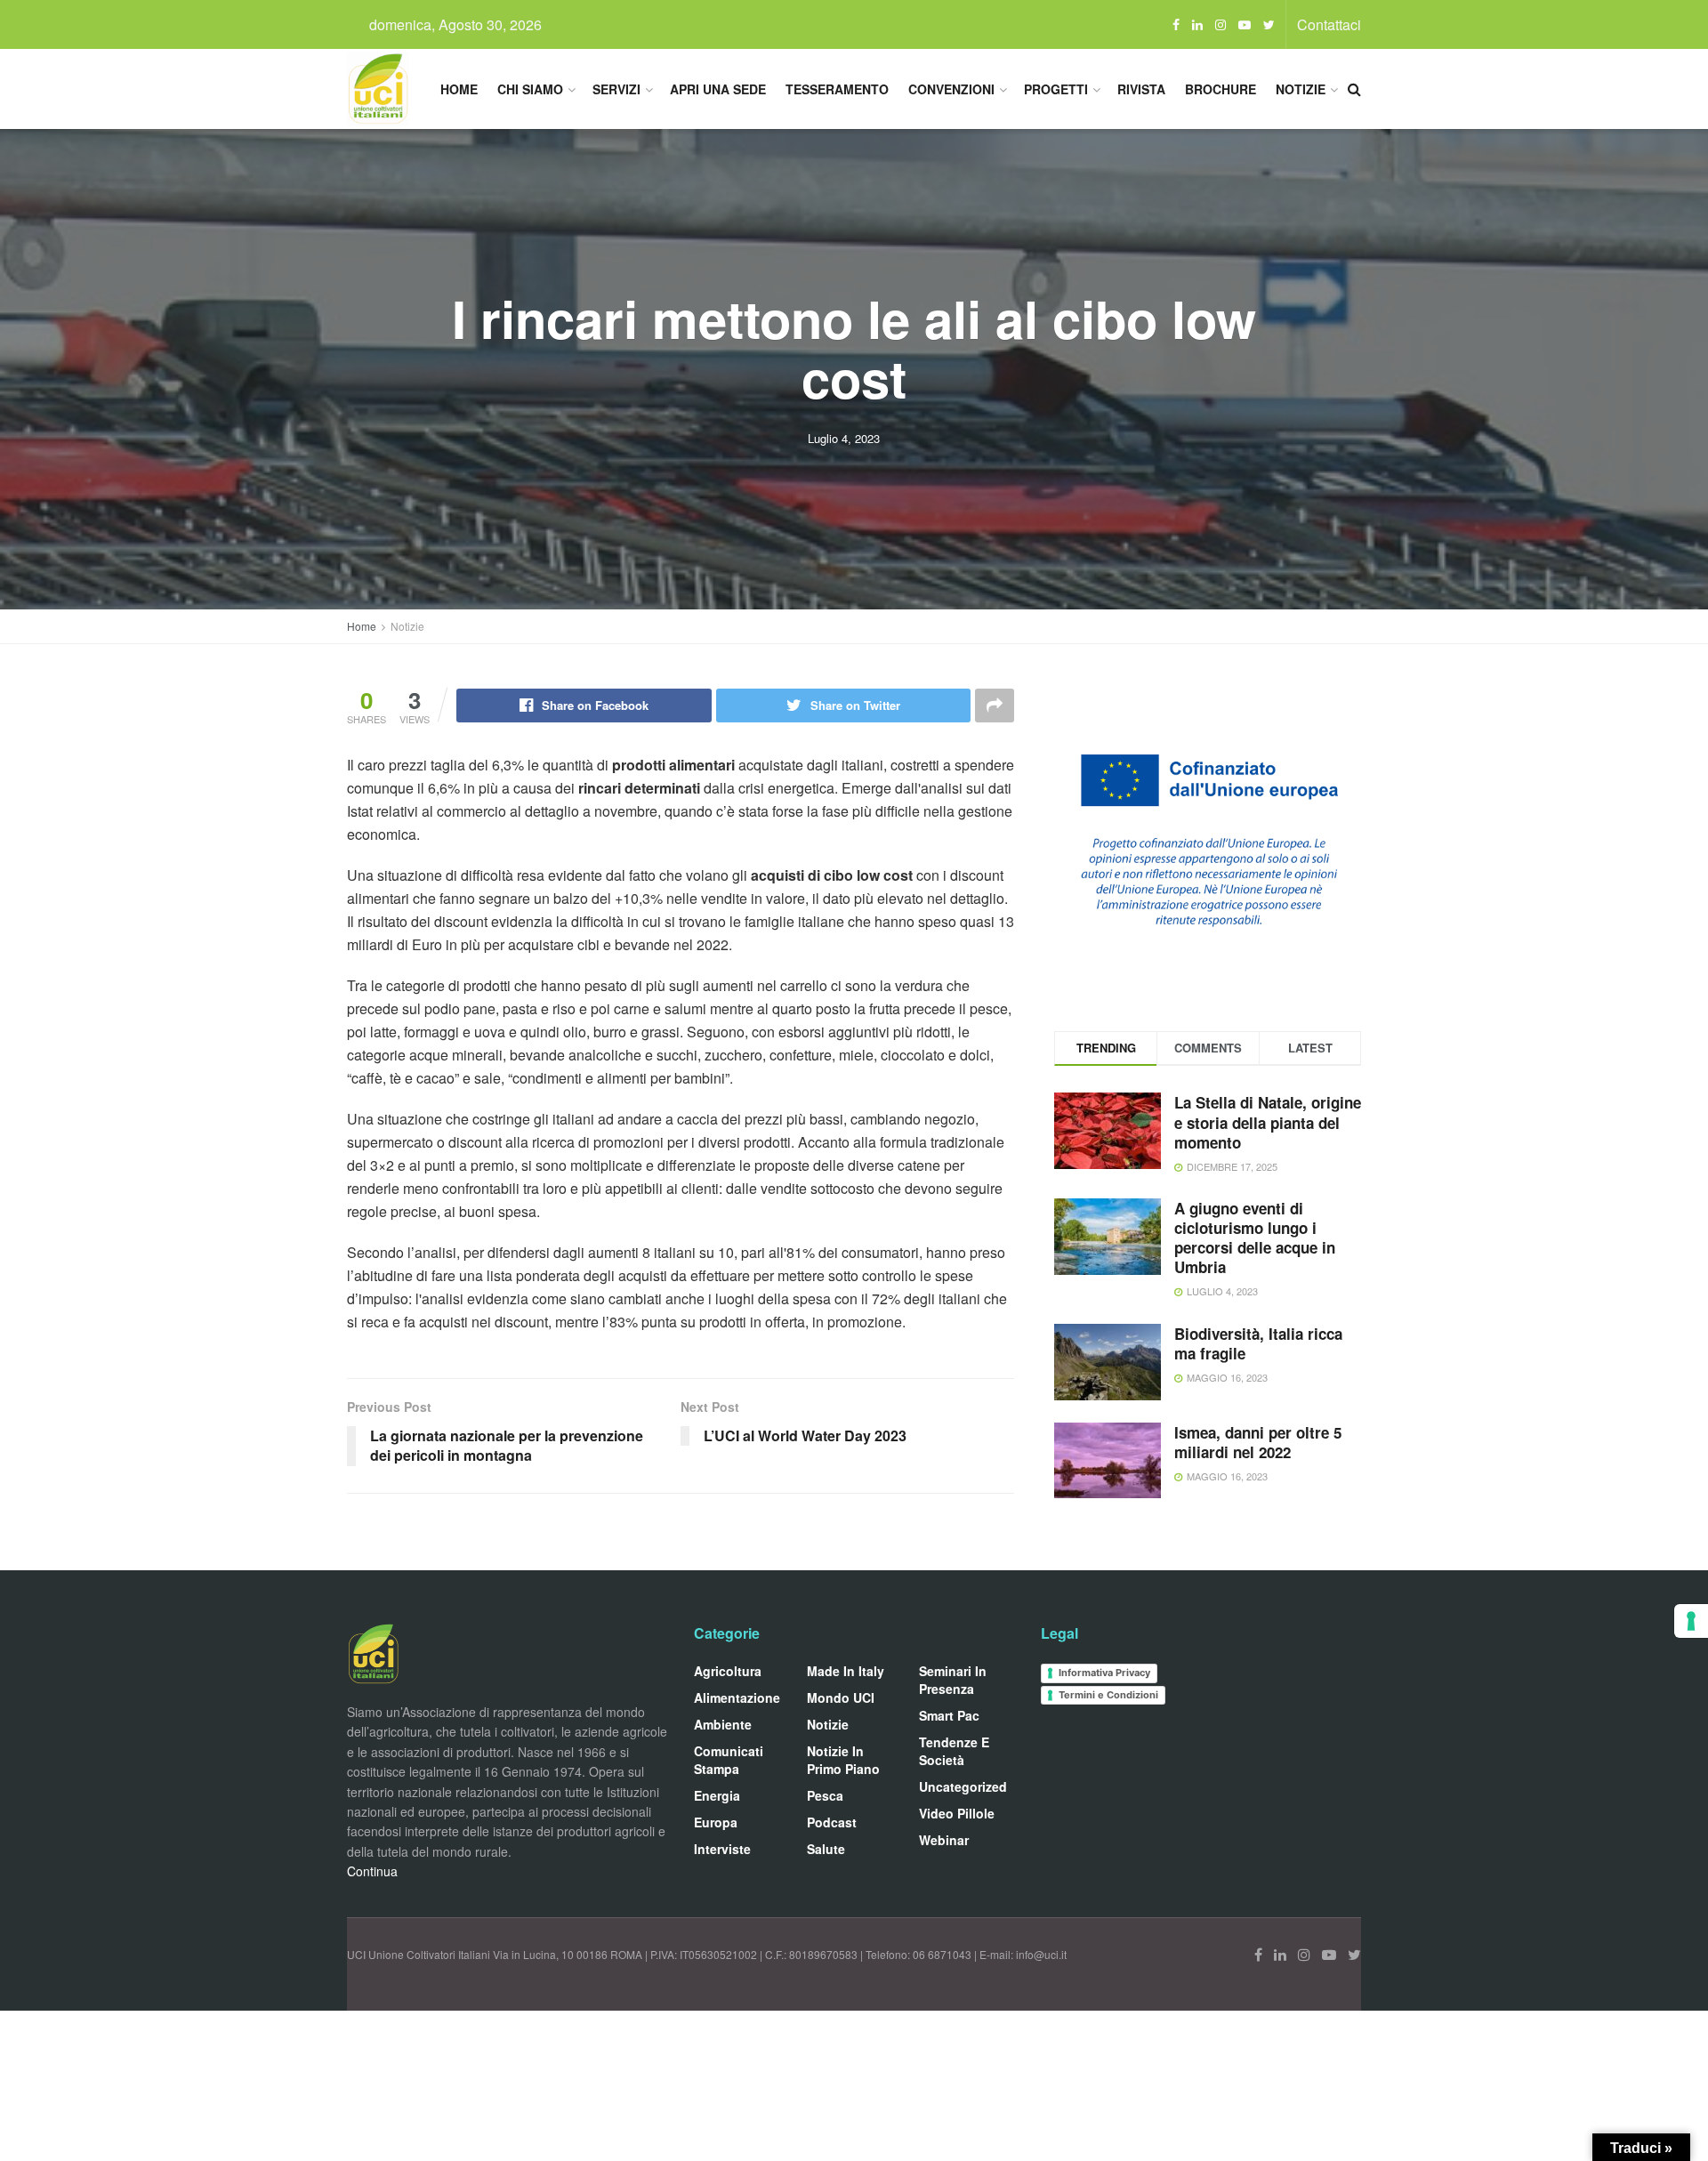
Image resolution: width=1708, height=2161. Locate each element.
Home (459, 89)
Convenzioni (951, 89)
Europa (716, 1822)
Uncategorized (963, 1786)
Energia (717, 1795)
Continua (372, 1871)
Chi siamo (530, 89)
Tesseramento (837, 89)
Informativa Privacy (1104, 1673)
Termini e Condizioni (1108, 1695)
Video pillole (957, 1813)
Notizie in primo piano (843, 1760)
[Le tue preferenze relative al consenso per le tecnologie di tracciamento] (1691, 1621)
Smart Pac (949, 1715)
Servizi (616, 89)
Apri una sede (718, 89)
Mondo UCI (841, 1697)
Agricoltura (728, 1671)
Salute (826, 1849)
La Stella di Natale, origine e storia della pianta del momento (1268, 1122)
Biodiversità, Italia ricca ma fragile (1258, 1343)
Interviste (722, 1849)
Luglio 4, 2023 (844, 438)
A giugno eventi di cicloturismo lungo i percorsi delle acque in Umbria (1255, 1238)
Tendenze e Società (954, 1751)
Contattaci (1329, 24)
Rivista (1141, 89)
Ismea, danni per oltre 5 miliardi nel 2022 (1258, 1442)
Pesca (825, 1795)
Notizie (1301, 89)
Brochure (1221, 89)
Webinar (944, 1840)
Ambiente (723, 1724)
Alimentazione (737, 1697)
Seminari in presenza (953, 1680)
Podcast (832, 1822)
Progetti (1056, 89)
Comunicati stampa (729, 1760)
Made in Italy (846, 1671)
